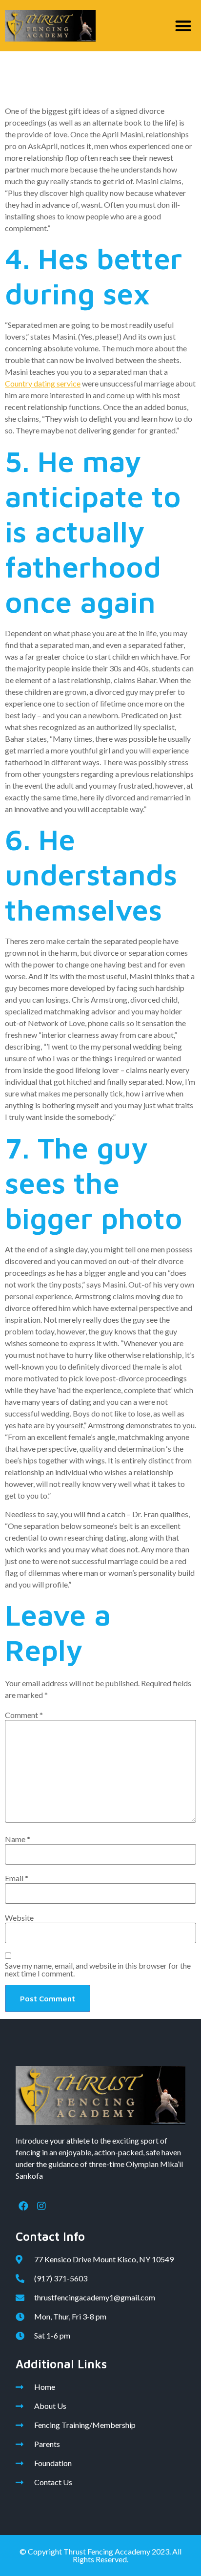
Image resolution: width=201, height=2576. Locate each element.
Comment (24, 1715)
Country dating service (43, 383)
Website (19, 1918)
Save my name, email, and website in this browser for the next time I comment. (98, 1970)
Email (17, 1878)
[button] (184, 26)
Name (18, 1839)
